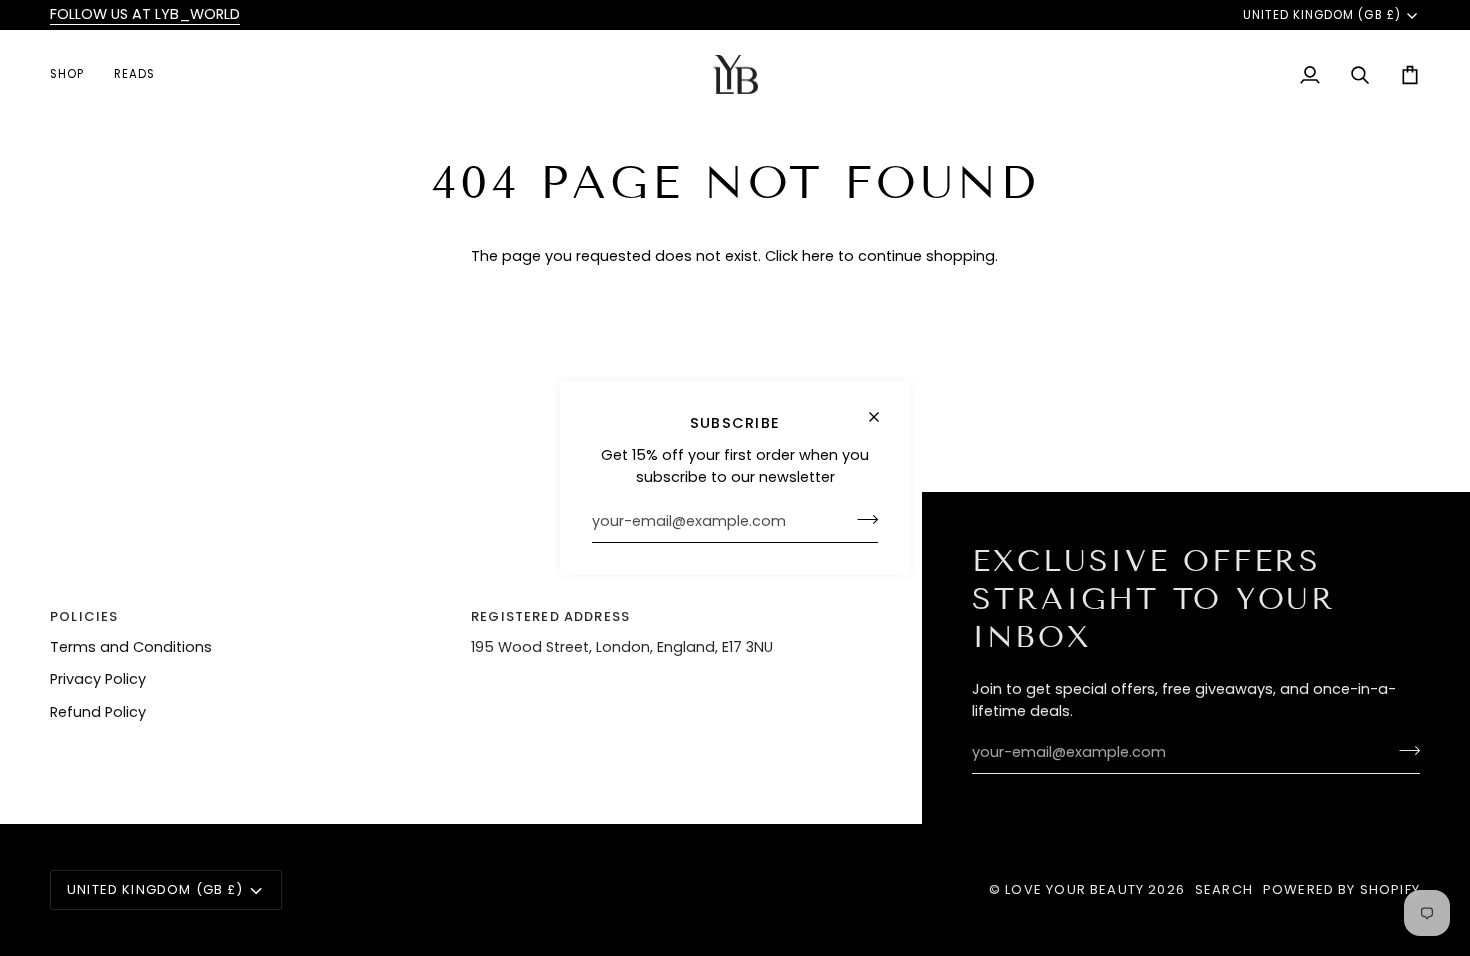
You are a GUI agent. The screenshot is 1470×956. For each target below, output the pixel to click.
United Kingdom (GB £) (1322, 15)
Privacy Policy (98, 679)
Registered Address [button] (550, 616)
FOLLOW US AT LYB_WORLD (145, 14)
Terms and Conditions (131, 647)
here (818, 256)
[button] (74, 75)
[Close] (882, 417)
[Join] (861, 519)
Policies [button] (84, 616)
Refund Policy (98, 712)
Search (1224, 889)
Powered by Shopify (1341, 889)
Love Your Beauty (1076, 889)
